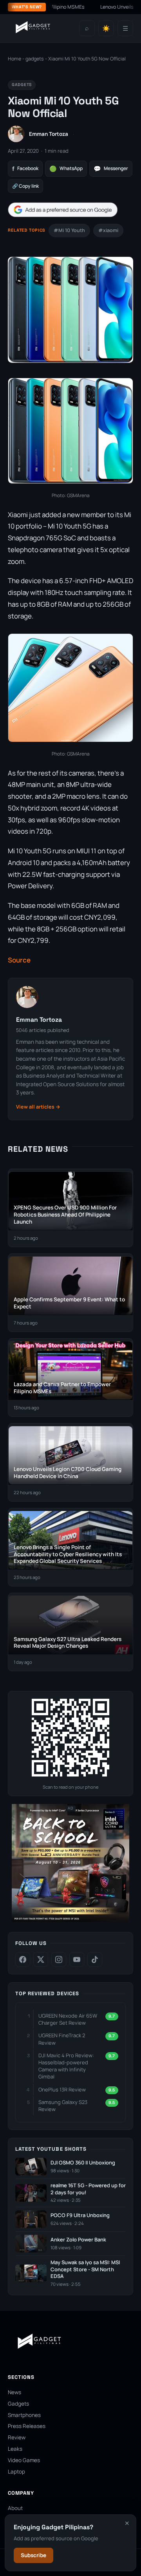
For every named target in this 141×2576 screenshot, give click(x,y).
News (14, 2392)
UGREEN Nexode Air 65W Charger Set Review (68, 2019)
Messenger (111, 169)
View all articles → (38, 1107)
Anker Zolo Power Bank (78, 2240)
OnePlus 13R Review (62, 2089)
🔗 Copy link (25, 186)
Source (19, 960)
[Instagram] (59, 1959)
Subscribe (33, 2555)
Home (14, 59)
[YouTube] (77, 1959)
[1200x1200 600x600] (70, 1920)
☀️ (106, 28)
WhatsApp (66, 169)
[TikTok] (95, 1959)
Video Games (24, 2460)
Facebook (25, 169)
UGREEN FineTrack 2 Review (62, 2039)
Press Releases (27, 2426)
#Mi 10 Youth (69, 230)
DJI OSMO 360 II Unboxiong (83, 2163)
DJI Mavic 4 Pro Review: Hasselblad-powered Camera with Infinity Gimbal (66, 2066)
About (15, 2508)
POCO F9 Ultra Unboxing (80, 2215)
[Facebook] (23, 1959)
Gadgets (18, 2404)
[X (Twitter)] (41, 1959)
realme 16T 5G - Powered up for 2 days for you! (88, 2189)
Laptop (16, 2472)
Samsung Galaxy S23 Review (63, 2106)
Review (17, 2437)
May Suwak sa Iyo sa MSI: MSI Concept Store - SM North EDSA (85, 2269)
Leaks (15, 2449)
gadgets (35, 59)
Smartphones (24, 2415)
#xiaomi (108, 230)
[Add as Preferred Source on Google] (63, 210)
